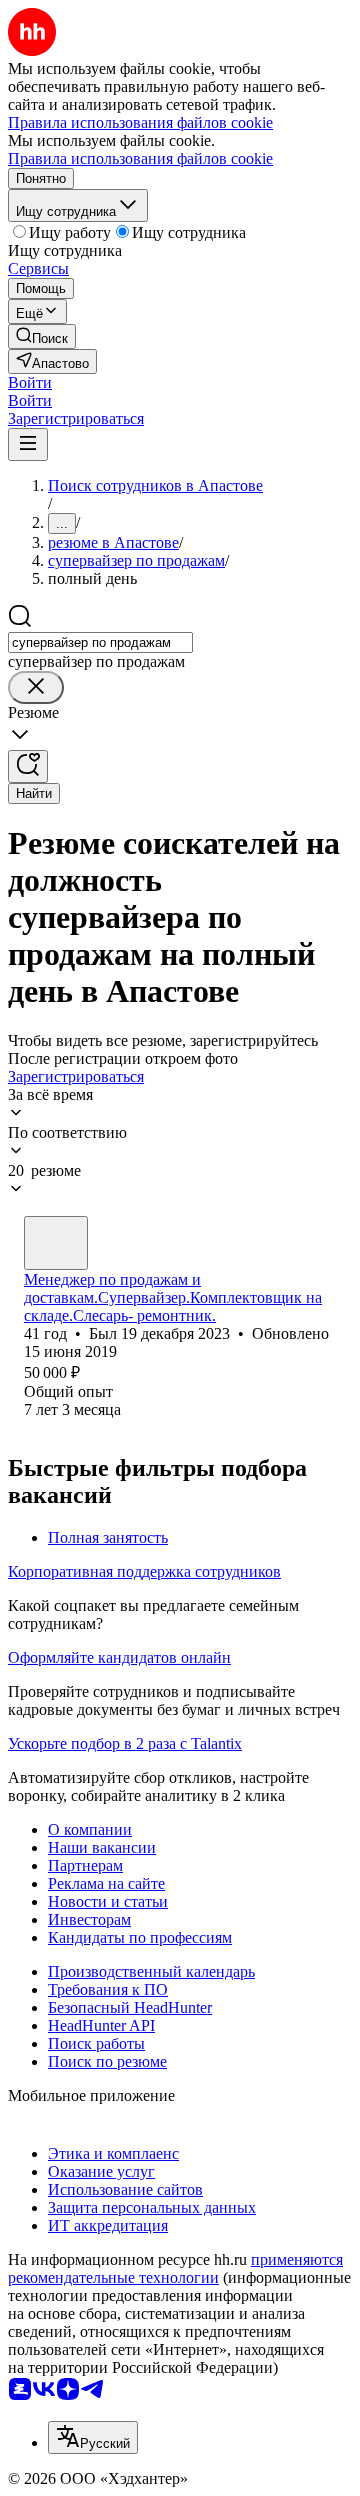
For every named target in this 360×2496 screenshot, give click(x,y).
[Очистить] (36, 687)
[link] (42, 336)
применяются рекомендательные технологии (175, 2268)
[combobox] (100, 642)
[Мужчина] (56, 1243)
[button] (30, 382)
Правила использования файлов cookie (140, 158)
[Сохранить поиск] (28, 766)
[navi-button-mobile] (28, 444)
